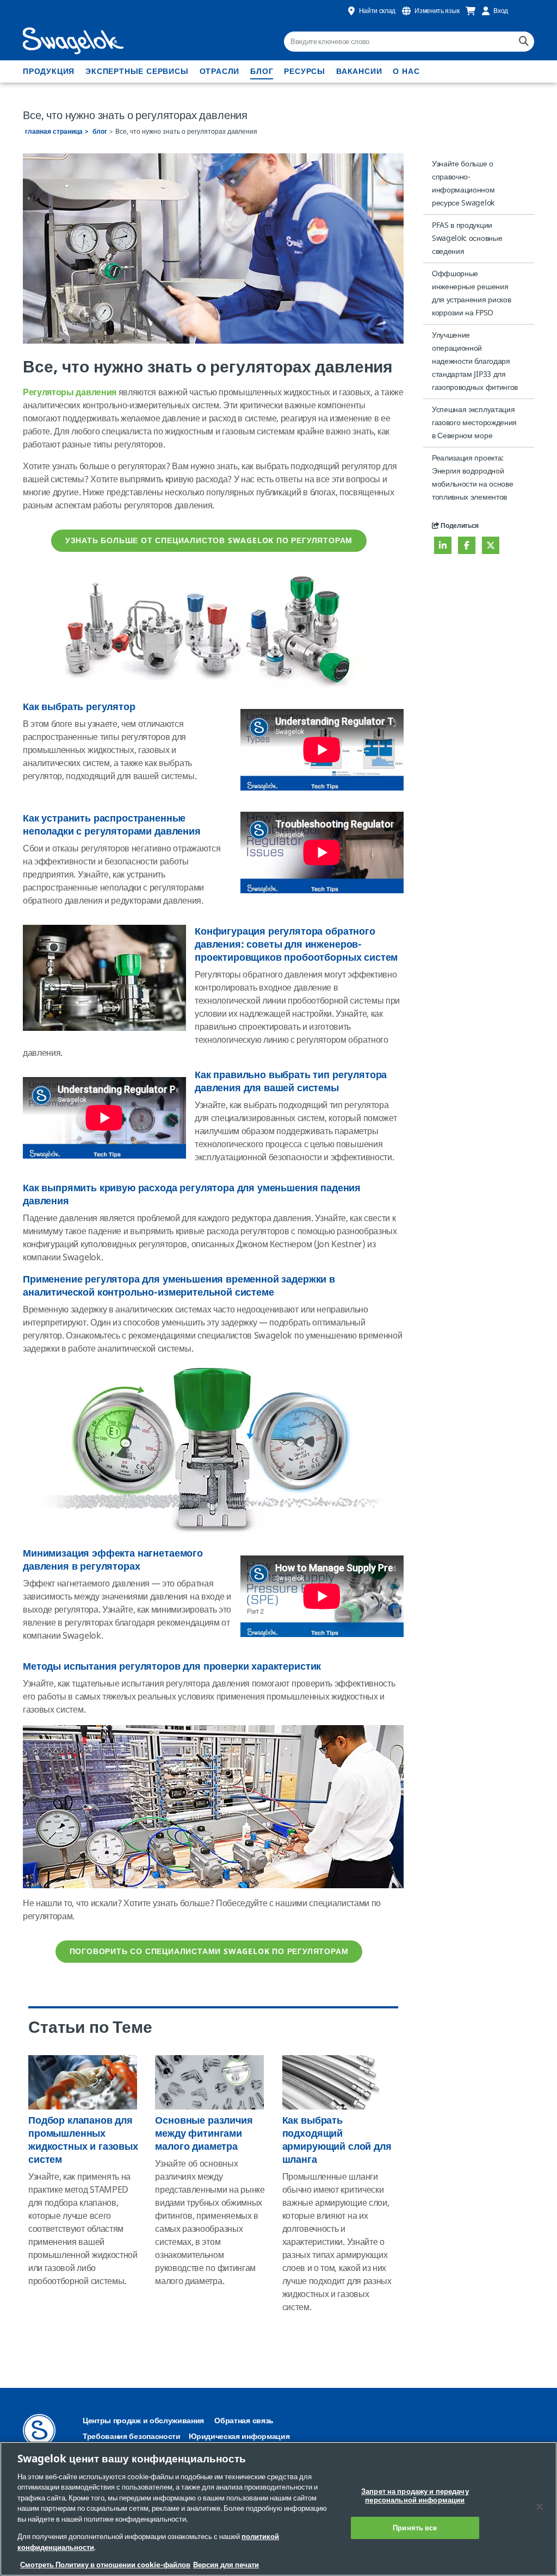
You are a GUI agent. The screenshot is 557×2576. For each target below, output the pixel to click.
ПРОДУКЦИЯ (49, 71)
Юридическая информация (239, 2437)
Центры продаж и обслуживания (143, 2421)
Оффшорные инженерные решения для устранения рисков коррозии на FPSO (471, 293)
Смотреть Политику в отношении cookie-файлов (105, 2565)
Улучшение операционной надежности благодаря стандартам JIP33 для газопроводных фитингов (475, 361)
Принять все (415, 2528)
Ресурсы (305, 71)
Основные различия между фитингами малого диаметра (204, 2133)
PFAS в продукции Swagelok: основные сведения (467, 238)
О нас (406, 71)
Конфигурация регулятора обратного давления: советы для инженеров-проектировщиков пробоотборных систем (296, 944)
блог (262, 71)
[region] (278, 2509)
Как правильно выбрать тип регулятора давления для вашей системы (291, 1081)
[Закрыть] (540, 2507)
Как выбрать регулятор (79, 707)
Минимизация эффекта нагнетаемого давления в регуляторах (113, 1560)
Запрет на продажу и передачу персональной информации (415, 2496)
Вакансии (359, 71)
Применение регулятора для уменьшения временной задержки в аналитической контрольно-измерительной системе (179, 1286)
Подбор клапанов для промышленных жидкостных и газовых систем (83, 2140)
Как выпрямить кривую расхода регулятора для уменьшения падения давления (192, 1194)
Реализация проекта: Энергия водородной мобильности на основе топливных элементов (472, 478)
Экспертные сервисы (137, 71)
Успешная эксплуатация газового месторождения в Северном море (474, 423)
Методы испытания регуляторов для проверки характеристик (172, 1666)
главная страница (54, 132)
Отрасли (220, 71)
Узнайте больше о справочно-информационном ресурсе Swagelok (463, 183)
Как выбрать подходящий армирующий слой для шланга (337, 2140)
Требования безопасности (132, 2437)
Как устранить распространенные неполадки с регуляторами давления (112, 825)
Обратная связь (244, 2421)
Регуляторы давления (70, 393)
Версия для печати (226, 2565)
